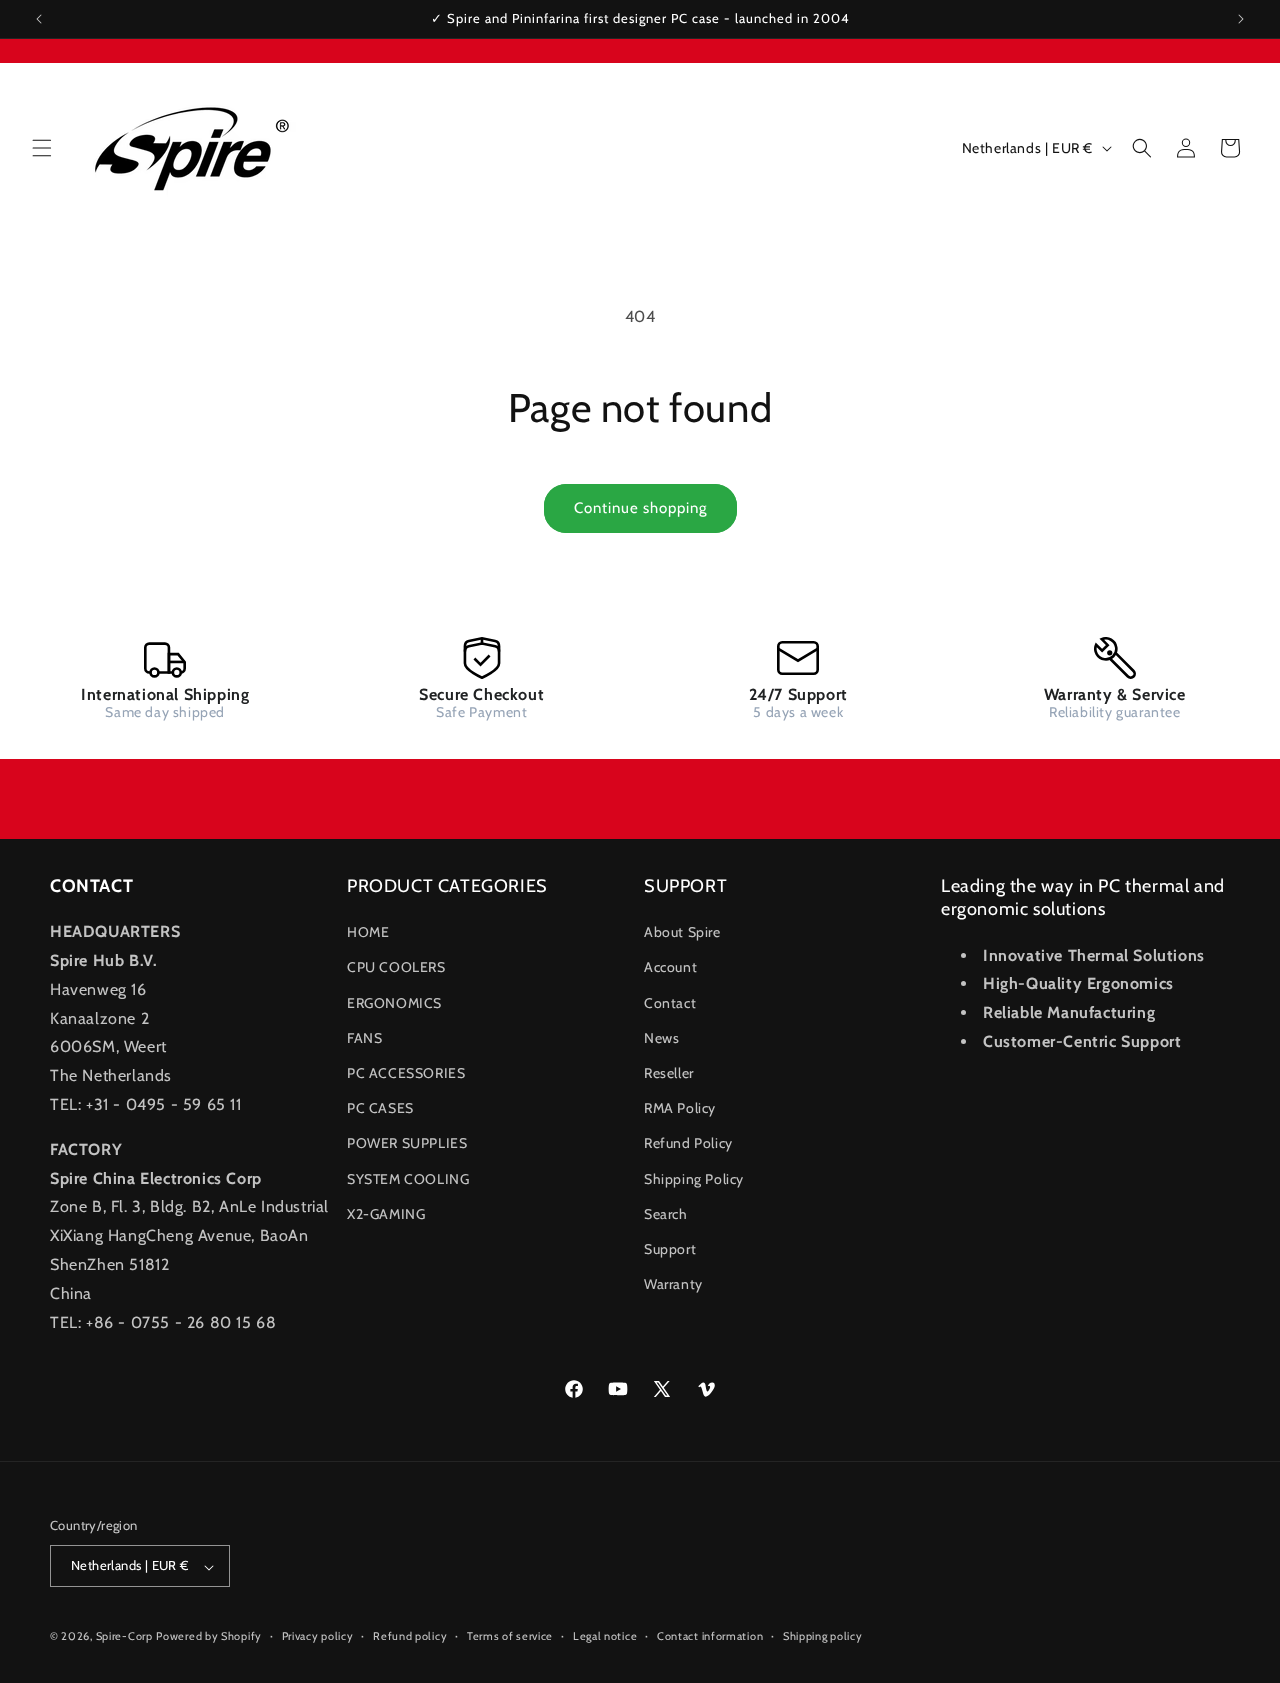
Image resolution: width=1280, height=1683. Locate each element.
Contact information (710, 1637)
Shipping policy (823, 1637)
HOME (368, 932)
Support (670, 1249)
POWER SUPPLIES (407, 1143)
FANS (364, 1038)
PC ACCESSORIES (406, 1073)
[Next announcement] (1241, 19)
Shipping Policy (694, 1179)
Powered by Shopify (209, 1637)
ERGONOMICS (394, 1003)
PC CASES (380, 1108)
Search (666, 1214)
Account (670, 967)
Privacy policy (318, 1637)
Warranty (673, 1284)
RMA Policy (680, 1108)
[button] (42, 148)
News (661, 1038)
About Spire (682, 932)
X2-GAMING (386, 1214)
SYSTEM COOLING (408, 1179)
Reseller (669, 1073)
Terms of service (510, 1637)
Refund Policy (688, 1143)
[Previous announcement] (39, 19)
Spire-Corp (124, 1637)
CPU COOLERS (396, 967)
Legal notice (605, 1637)
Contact (670, 1003)
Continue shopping (640, 508)
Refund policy (410, 1637)
